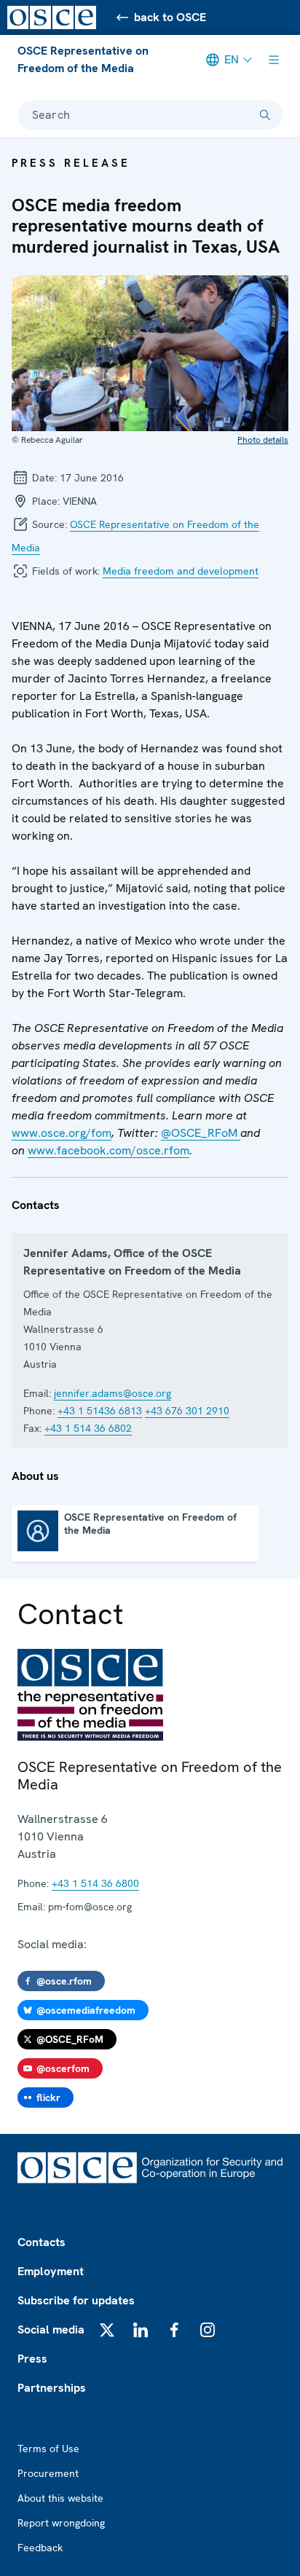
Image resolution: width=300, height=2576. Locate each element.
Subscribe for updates (76, 2300)
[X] (107, 2330)
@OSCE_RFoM (201, 1133)
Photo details (263, 440)
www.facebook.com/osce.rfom (108, 1150)
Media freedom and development (181, 571)
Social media (51, 2329)
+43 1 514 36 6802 (88, 1428)
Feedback (40, 2548)
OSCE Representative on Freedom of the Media (83, 59)
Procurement (48, 2473)
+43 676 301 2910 (187, 1411)
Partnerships (52, 2388)
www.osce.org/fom (62, 1133)
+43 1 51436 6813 (100, 1411)
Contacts (42, 2242)
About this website (60, 2498)
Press (32, 2359)
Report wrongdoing (61, 2523)
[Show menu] (274, 60)
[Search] (265, 115)
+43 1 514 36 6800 (95, 1883)
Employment (51, 2271)
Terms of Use (48, 2449)
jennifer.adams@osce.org (112, 1393)
